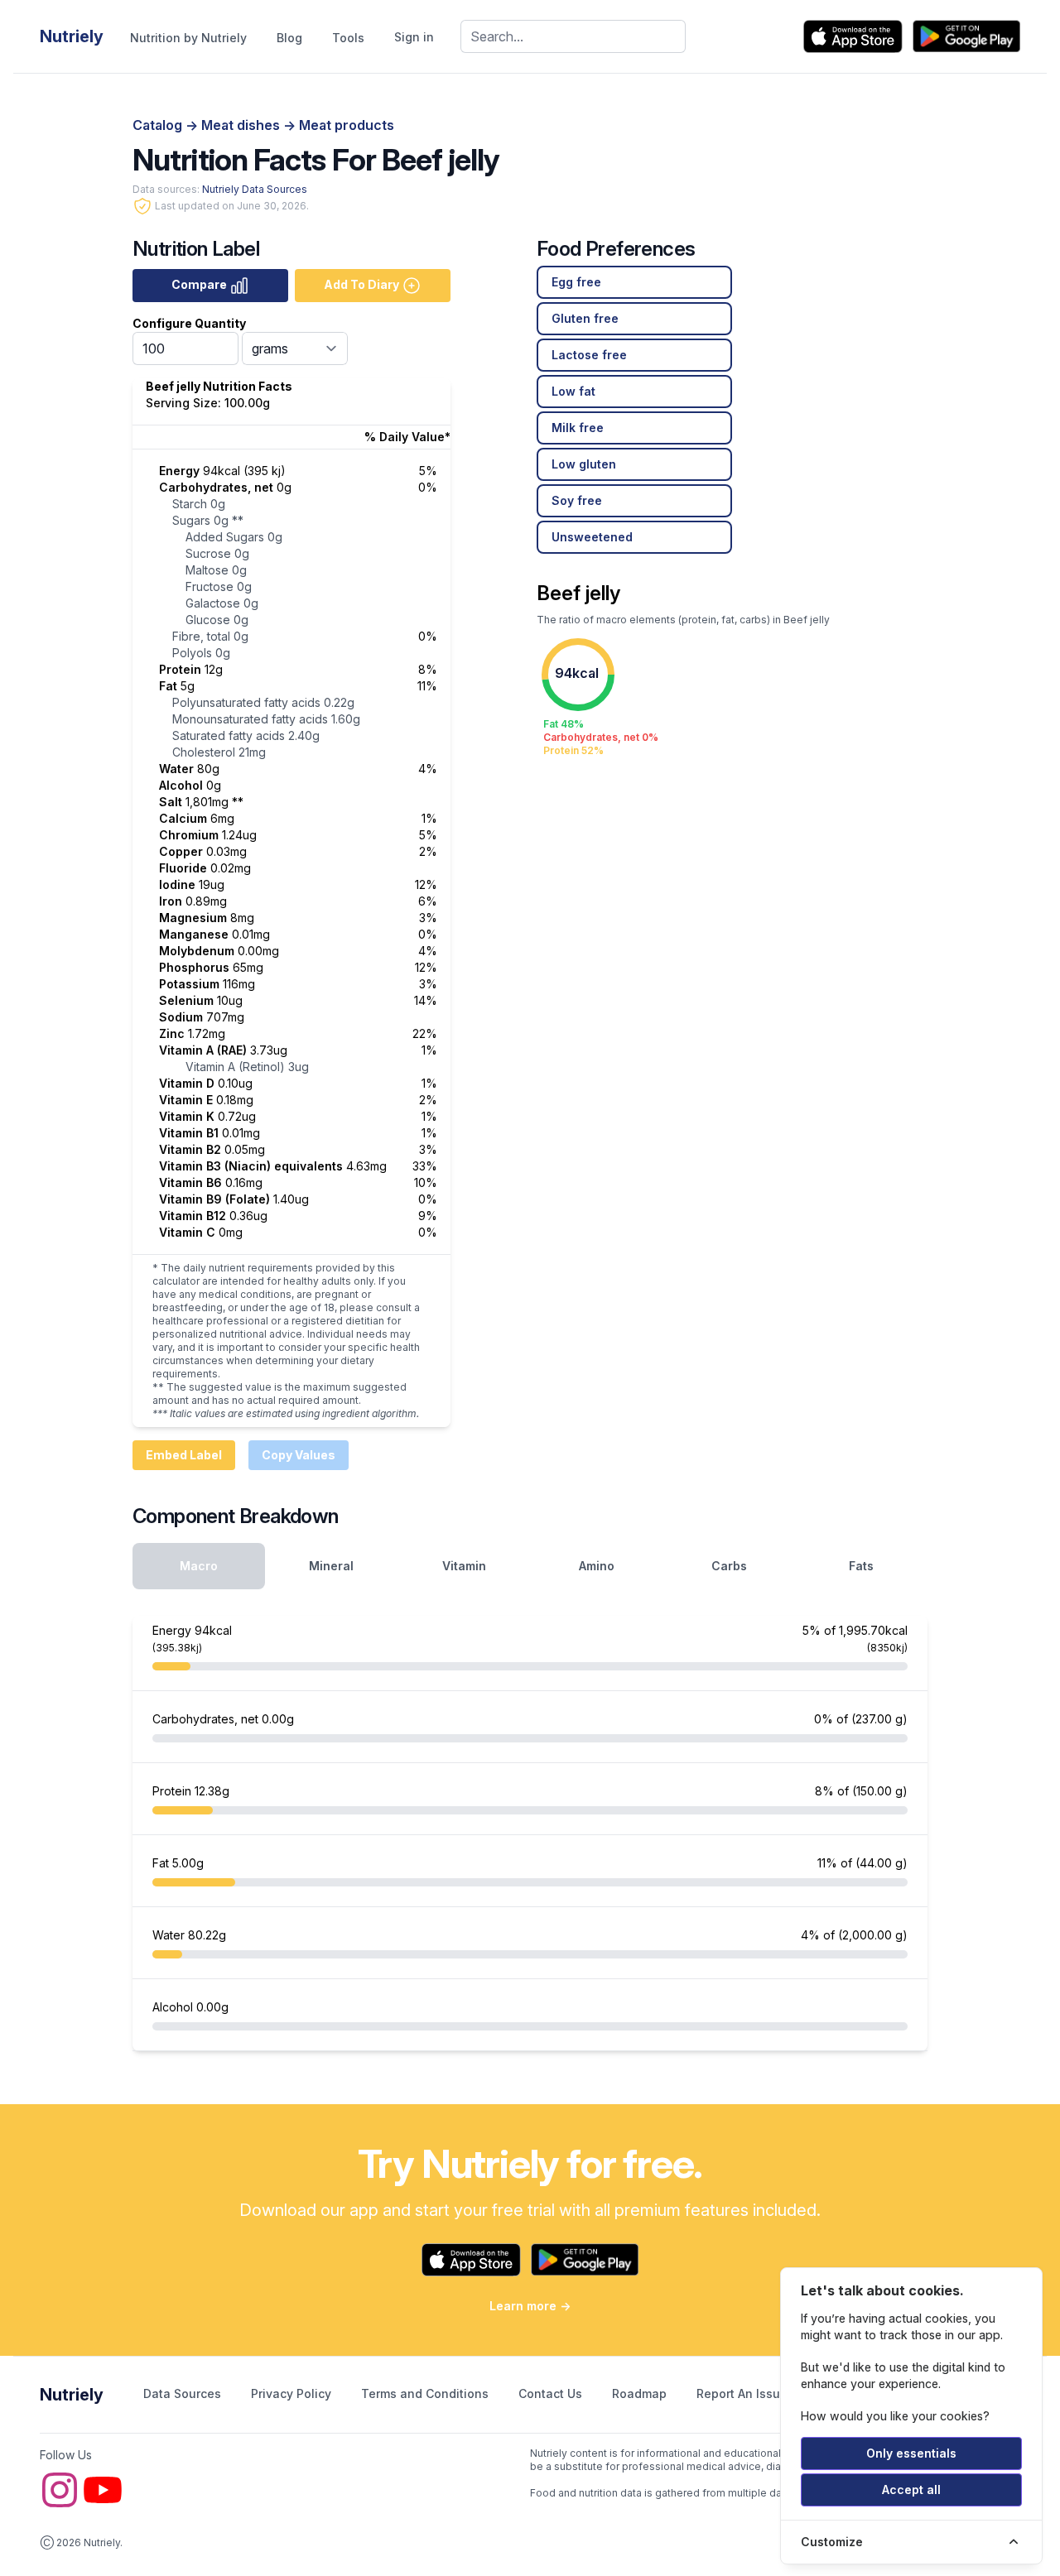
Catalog (159, 125)
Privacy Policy (293, 2393)
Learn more (530, 2306)
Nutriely (72, 2395)
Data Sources (184, 2393)
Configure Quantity (189, 323)
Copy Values (299, 1455)
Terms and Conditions (426, 2393)
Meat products (347, 125)
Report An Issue (742, 2393)
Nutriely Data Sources (255, 189)
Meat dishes (242, 125)
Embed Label (184, 1455)
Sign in (414, 37)
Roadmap (641, 2393)
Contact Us (552, 2393)
